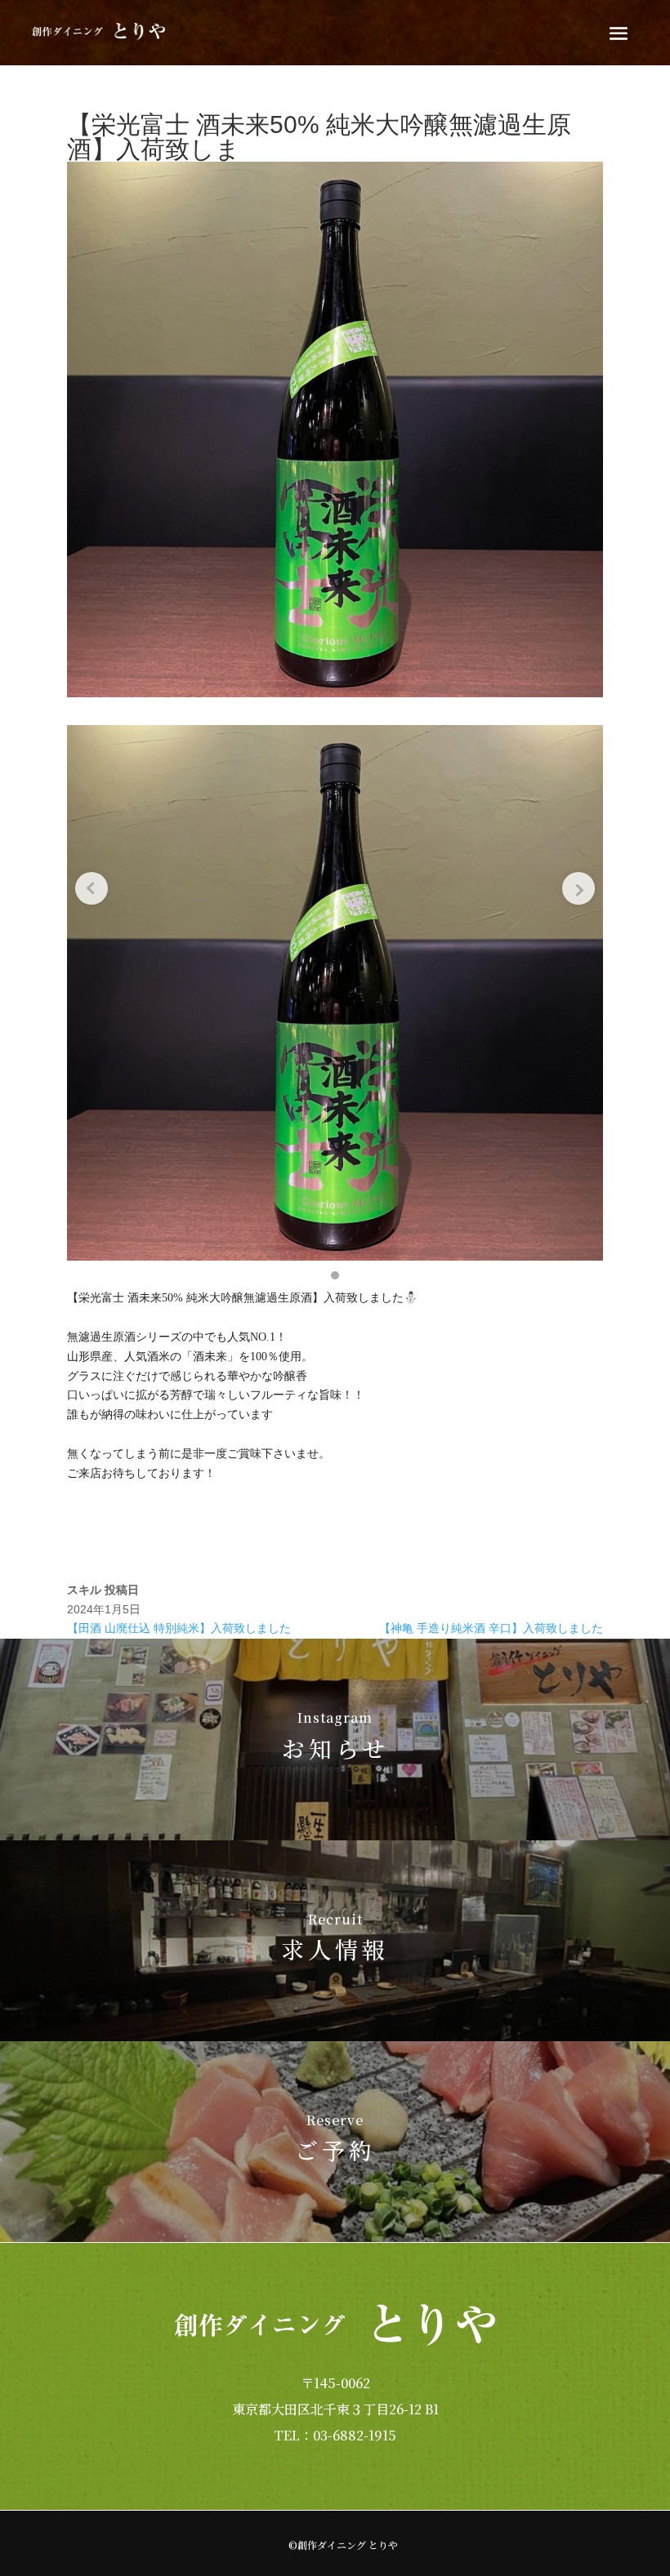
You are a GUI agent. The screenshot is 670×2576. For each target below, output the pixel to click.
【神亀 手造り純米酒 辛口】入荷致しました (491, 1628)
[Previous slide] (92, 888)
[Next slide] (578, 888)
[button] (335, 1275)
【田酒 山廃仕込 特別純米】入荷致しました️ (179, 1628)
